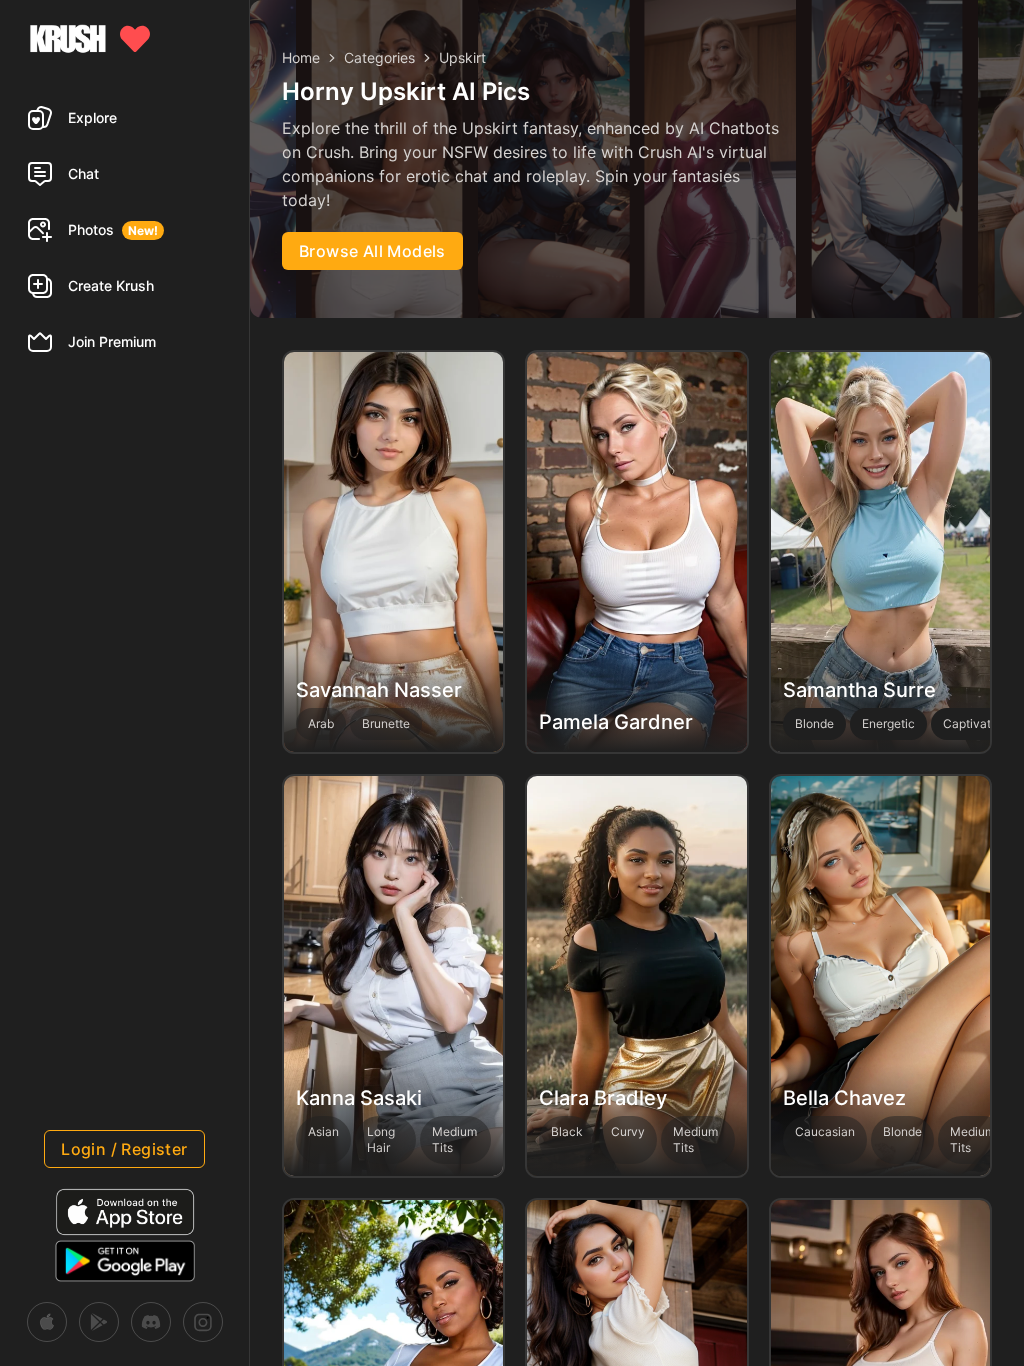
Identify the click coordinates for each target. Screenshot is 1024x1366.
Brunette (386, 723)
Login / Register (124, 1149)
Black (567, 1131)
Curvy (628, 1131)
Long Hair (381, 1139)
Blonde (902, 1131)
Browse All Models (372, 251)
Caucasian (825, 1131)
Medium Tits (454, 1139)
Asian (323, 1131)
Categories (379, 57)
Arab (321, 723)
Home (301, 57)
